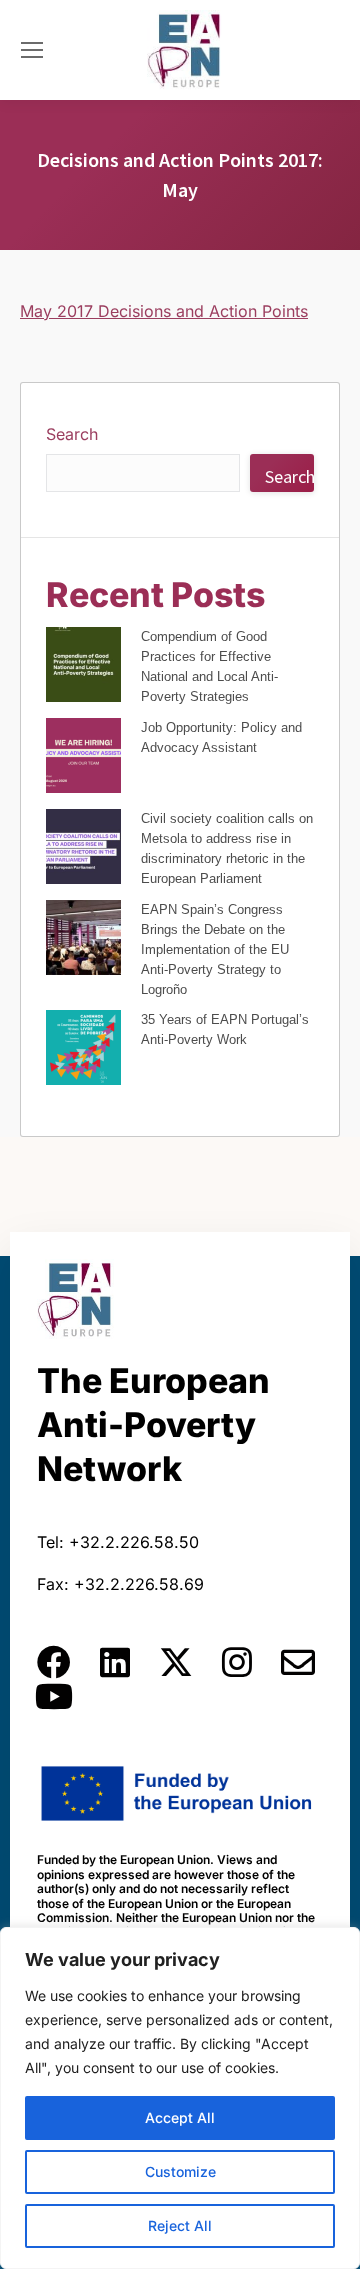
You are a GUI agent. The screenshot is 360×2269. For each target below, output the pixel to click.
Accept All (180, 2117)
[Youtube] (54, 1696)
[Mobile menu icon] (32, 50)
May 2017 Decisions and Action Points (164, 311)
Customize (180, 2171)
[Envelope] (298, 1662)
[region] (180, 2098)
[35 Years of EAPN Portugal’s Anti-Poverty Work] (83, 1050)
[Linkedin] (115, 1662)
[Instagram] (237, 1662)
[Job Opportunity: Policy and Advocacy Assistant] (83, 758)
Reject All (180, 2225)
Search (72, 434)
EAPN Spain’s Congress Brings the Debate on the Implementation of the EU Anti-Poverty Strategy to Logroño (215, 949)
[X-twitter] (176, 1662)
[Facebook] (54, 1662)
